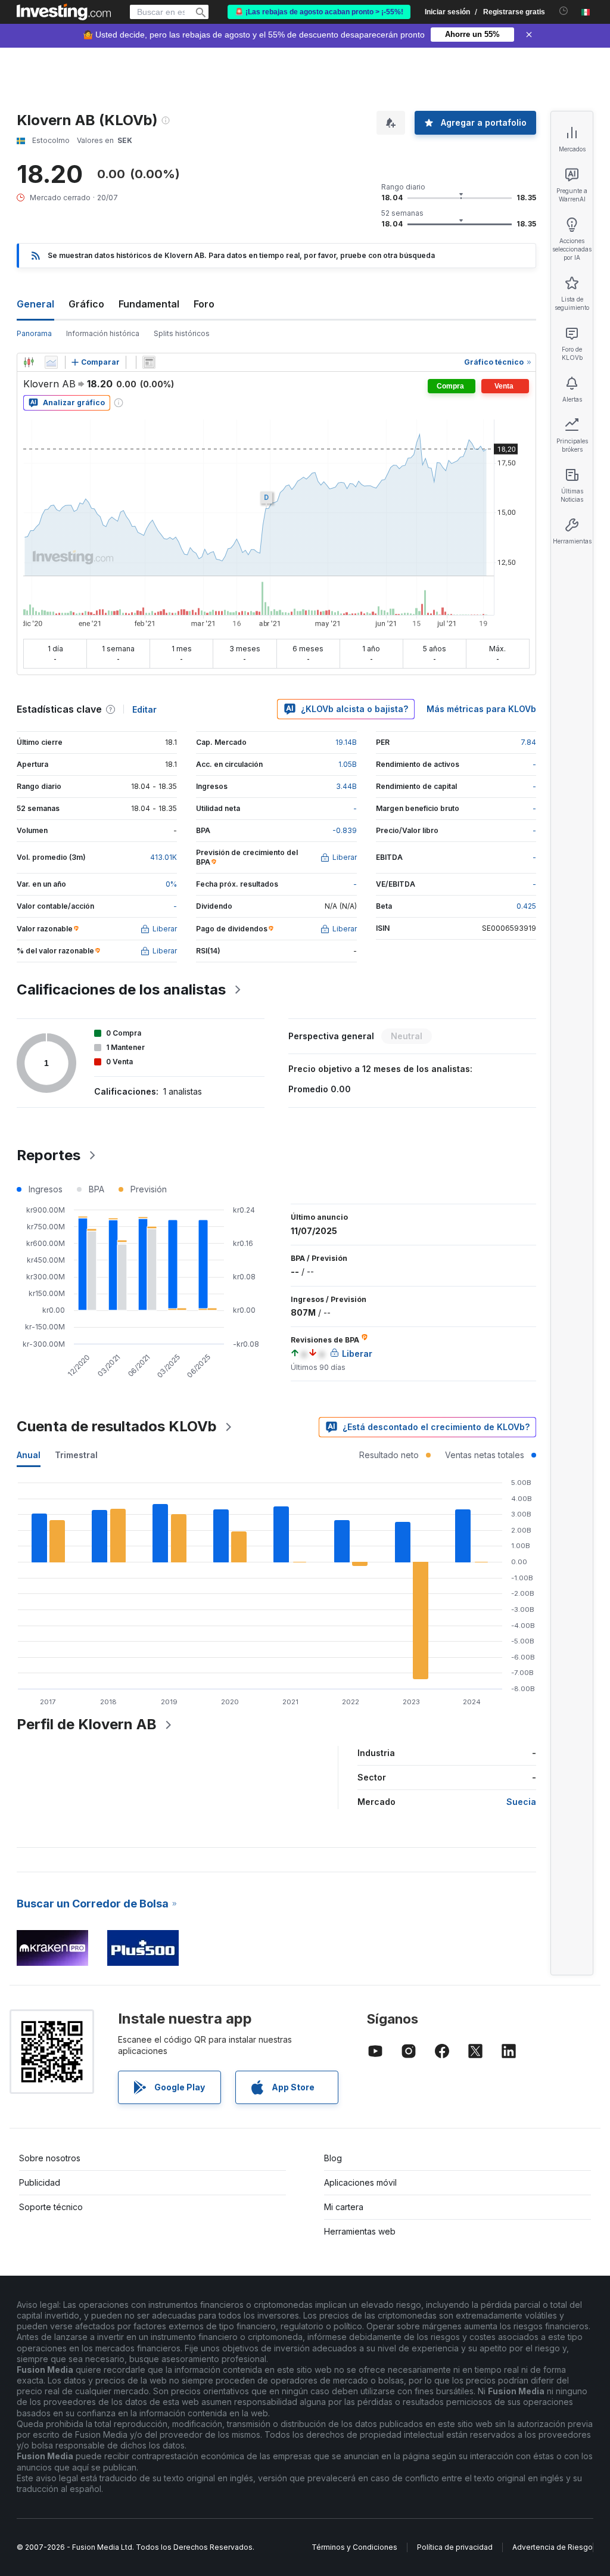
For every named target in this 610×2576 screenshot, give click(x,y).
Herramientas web (360, 2231)
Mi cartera (344, 2207)
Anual (29, 1455)
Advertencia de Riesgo (553, 2547)
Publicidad (40, 2182)
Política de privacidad (455, 2547)
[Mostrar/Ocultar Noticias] (149, 362)
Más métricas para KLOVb (481, 709)
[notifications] (564, 11)
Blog (333, 2158)
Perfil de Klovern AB (87, 1724)
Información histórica (103, 333)
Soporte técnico (51, 2207)
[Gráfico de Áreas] (51, 362)
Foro (204, 304)
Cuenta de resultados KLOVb (117, 1426)
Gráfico (86, 304)
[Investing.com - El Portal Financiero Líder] (64, 12)
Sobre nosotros (50, 2158)
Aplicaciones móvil (360, 2182)
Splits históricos (182, 333)
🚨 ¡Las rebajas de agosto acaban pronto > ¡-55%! (319, 12)
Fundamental (149, 304)
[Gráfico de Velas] (29, 362)
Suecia (521, 1802)
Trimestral (76, 1455)
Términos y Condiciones (354, 2547)
